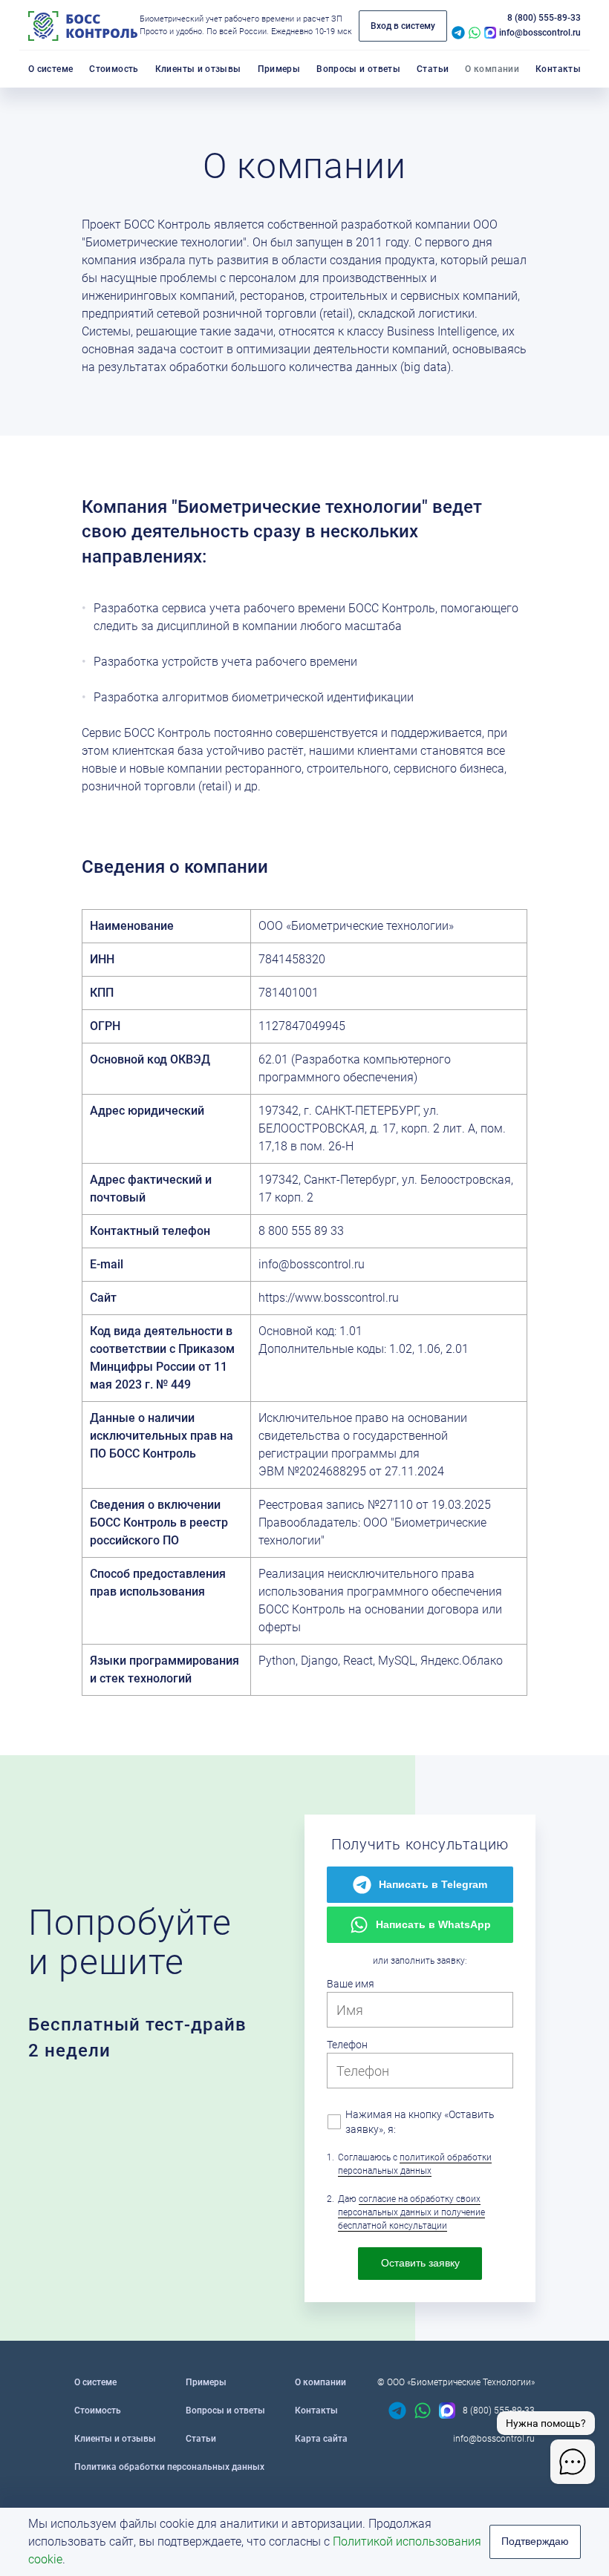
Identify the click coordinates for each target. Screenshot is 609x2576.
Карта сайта (321, 2439)
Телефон (347, 2045)
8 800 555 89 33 (301, 1231)
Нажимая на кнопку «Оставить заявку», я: (420, 2122)
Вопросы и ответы (225, 2411)
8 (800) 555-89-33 (544, 18)
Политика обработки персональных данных (169, 2467)
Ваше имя (351, 1984)
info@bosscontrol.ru (540, 33)
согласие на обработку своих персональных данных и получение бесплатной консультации (411, 2212)
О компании (320, 2382)
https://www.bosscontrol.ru (329, 1298)
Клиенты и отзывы (115, 2439)
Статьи (201, 2439)
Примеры (206, 2382)
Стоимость (98, 2411)
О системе (95, 2382)
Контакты (316, 2411)
